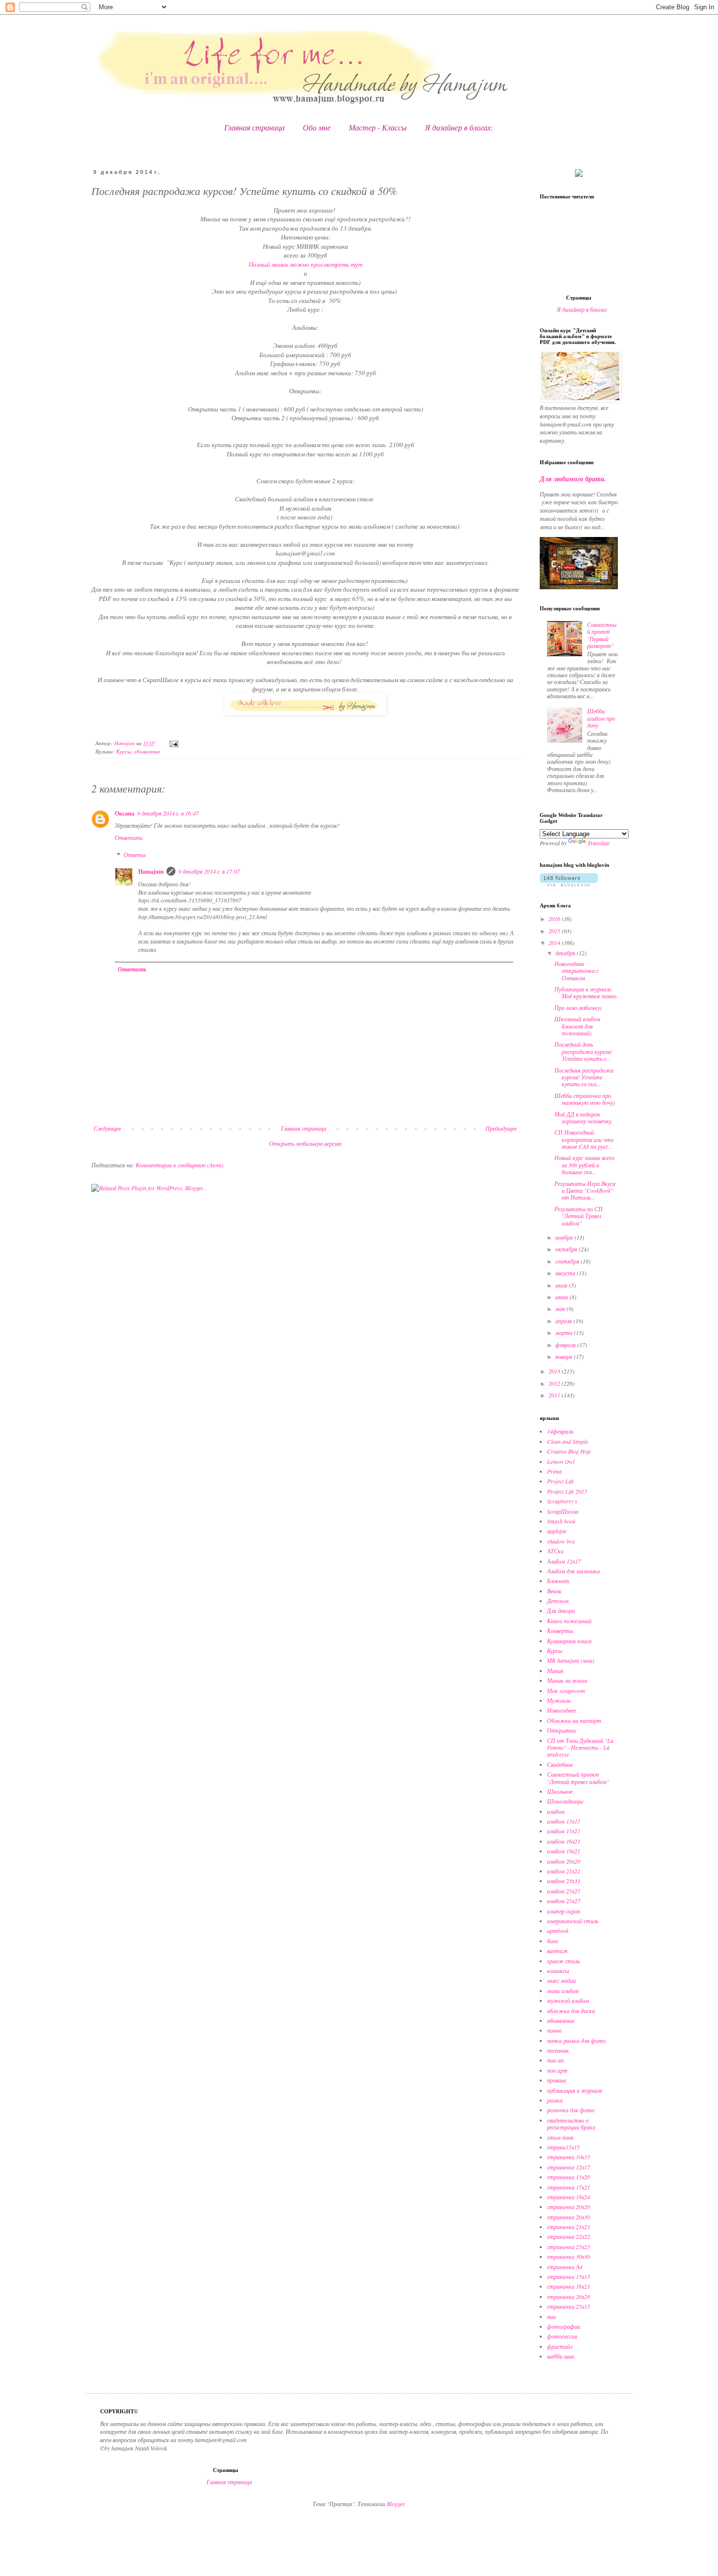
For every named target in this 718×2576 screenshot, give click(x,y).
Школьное (560, 1791)
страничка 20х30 (569, 2217)
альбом (556, 1811)
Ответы (135, 855)
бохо (553, 1941)
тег (552, 2317)
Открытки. (562, 1730)
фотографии (564, 2326)
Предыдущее (501, 1128)
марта (565, 1332)
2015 (555, 931)
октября (567, 1249)
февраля (566, 1345)
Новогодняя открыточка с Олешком (577, 971)
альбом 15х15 (564, 1821)
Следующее (107, 1128)
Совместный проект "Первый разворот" (602, 635)
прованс (557, 2080)
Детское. (559, 1601)
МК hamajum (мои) (571, 1660)
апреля (564, 1321)
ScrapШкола (563, 1511)
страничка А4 (565, 2267)
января (565, 1356)
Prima (554, 1471)
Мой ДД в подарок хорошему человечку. (584, 1117)
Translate (599, 843)
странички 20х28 (569, 2297)
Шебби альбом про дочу (601, 718)
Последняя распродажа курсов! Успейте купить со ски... (584, 1077)
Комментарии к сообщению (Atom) (179, 1165)
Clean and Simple (568, 1441)
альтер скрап (564, 1911)
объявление (147, 751)
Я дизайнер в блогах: (459, 127)
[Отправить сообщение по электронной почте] (173, 743)
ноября (565, 1237)
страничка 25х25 (569, 2247)
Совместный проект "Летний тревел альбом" (578, 1778)
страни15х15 (563, 2147)
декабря (566, 953)
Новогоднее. (562, 1710)
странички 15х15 (569, 2276)
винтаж (558, 1951)
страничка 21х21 (569, 2227)
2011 (555, 1395)
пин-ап (555, 2060)
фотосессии (562, 2336)
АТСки (555, 1551)
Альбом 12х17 (564, 1561)
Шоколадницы (565, 1801)
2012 (555, 1383)
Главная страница (254, 127)
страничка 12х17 (569, 2167)
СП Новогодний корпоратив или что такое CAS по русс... (584, 1139)
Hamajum (151, 871)
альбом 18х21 (564, 1851)
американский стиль (573, 1921)
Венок (554, 1591)
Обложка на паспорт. (575, 1720)
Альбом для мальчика (573, 1571)
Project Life (560, 1481)
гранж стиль (563, 1961)
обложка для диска (571, 2011)
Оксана (125, 813)
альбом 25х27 (564, 1901)
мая (561, 1309)
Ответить (129, 837)
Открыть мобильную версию (305, 1143)
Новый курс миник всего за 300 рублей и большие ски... (584, 1165)
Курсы (124, 751)
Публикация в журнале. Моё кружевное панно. (586, 992)
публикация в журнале (575, 2090)
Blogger (396, 2504)
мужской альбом (568, 2000)
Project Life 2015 (567, 1491)
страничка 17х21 (569, 2187)
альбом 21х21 (564, 1871)
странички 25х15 (569, 2306)
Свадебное (560, 1764)
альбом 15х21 (564, 1831)
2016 (555, 919)
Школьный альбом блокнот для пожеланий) (577, 1026)
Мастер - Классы (378, 127)
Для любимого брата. (573, 479)
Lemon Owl (561, 1461)
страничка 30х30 (569, 2256)
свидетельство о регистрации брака (571, 2124)
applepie (557, 1531)
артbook (558, 1931)
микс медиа (561, 1980)
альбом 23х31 (564, 1881)
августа (566, 1273)
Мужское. (560, 1700)
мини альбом (563, 1991)
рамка (555, 2100)
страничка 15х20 (569, 2177)
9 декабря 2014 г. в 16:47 (168, 813)
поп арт (557, 2070)
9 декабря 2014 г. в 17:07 (209, 871)
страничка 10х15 (569, 2157)
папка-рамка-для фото (576, 2040)
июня (562, 1297)
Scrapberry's (562, 1501)
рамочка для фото (571, 2110)
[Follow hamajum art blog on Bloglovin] (569, 884)
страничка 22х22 (569, 2236)
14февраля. (561, 1431)
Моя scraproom (566, 1691)
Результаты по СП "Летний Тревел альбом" (579, 1216)
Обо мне (317, 127)
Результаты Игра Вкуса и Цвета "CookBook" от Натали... (585, 1191)
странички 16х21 (569, 2286)
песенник (558, 2050)
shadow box (561, 1541)
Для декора (561, 1610)
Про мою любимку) (578, 1008)
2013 (555, 1371)
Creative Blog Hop (569, 1451)
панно (554, 2030)
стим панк (560, 2137)
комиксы (558, 1971)
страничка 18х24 (569, 2197)
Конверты (560, 1631)
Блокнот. (559, 1581)
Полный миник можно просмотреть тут (306, 264)
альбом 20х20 (564, 1861)
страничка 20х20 (569, 2207)
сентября (568, 1261)
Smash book (561, 1521)
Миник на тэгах (567, 1680)
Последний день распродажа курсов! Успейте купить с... (583, 1051)
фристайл (560, 2346)
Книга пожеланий (569, 1621)
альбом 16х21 (564, 1841)
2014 (555, 943)
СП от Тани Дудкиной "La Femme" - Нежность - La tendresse (580, 1748)
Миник (555, 1671)
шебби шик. (561, 2356)
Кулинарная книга (569, 1641)
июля (562, 1285)
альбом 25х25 (564, 1891)
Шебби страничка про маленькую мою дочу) (585, 1099)
